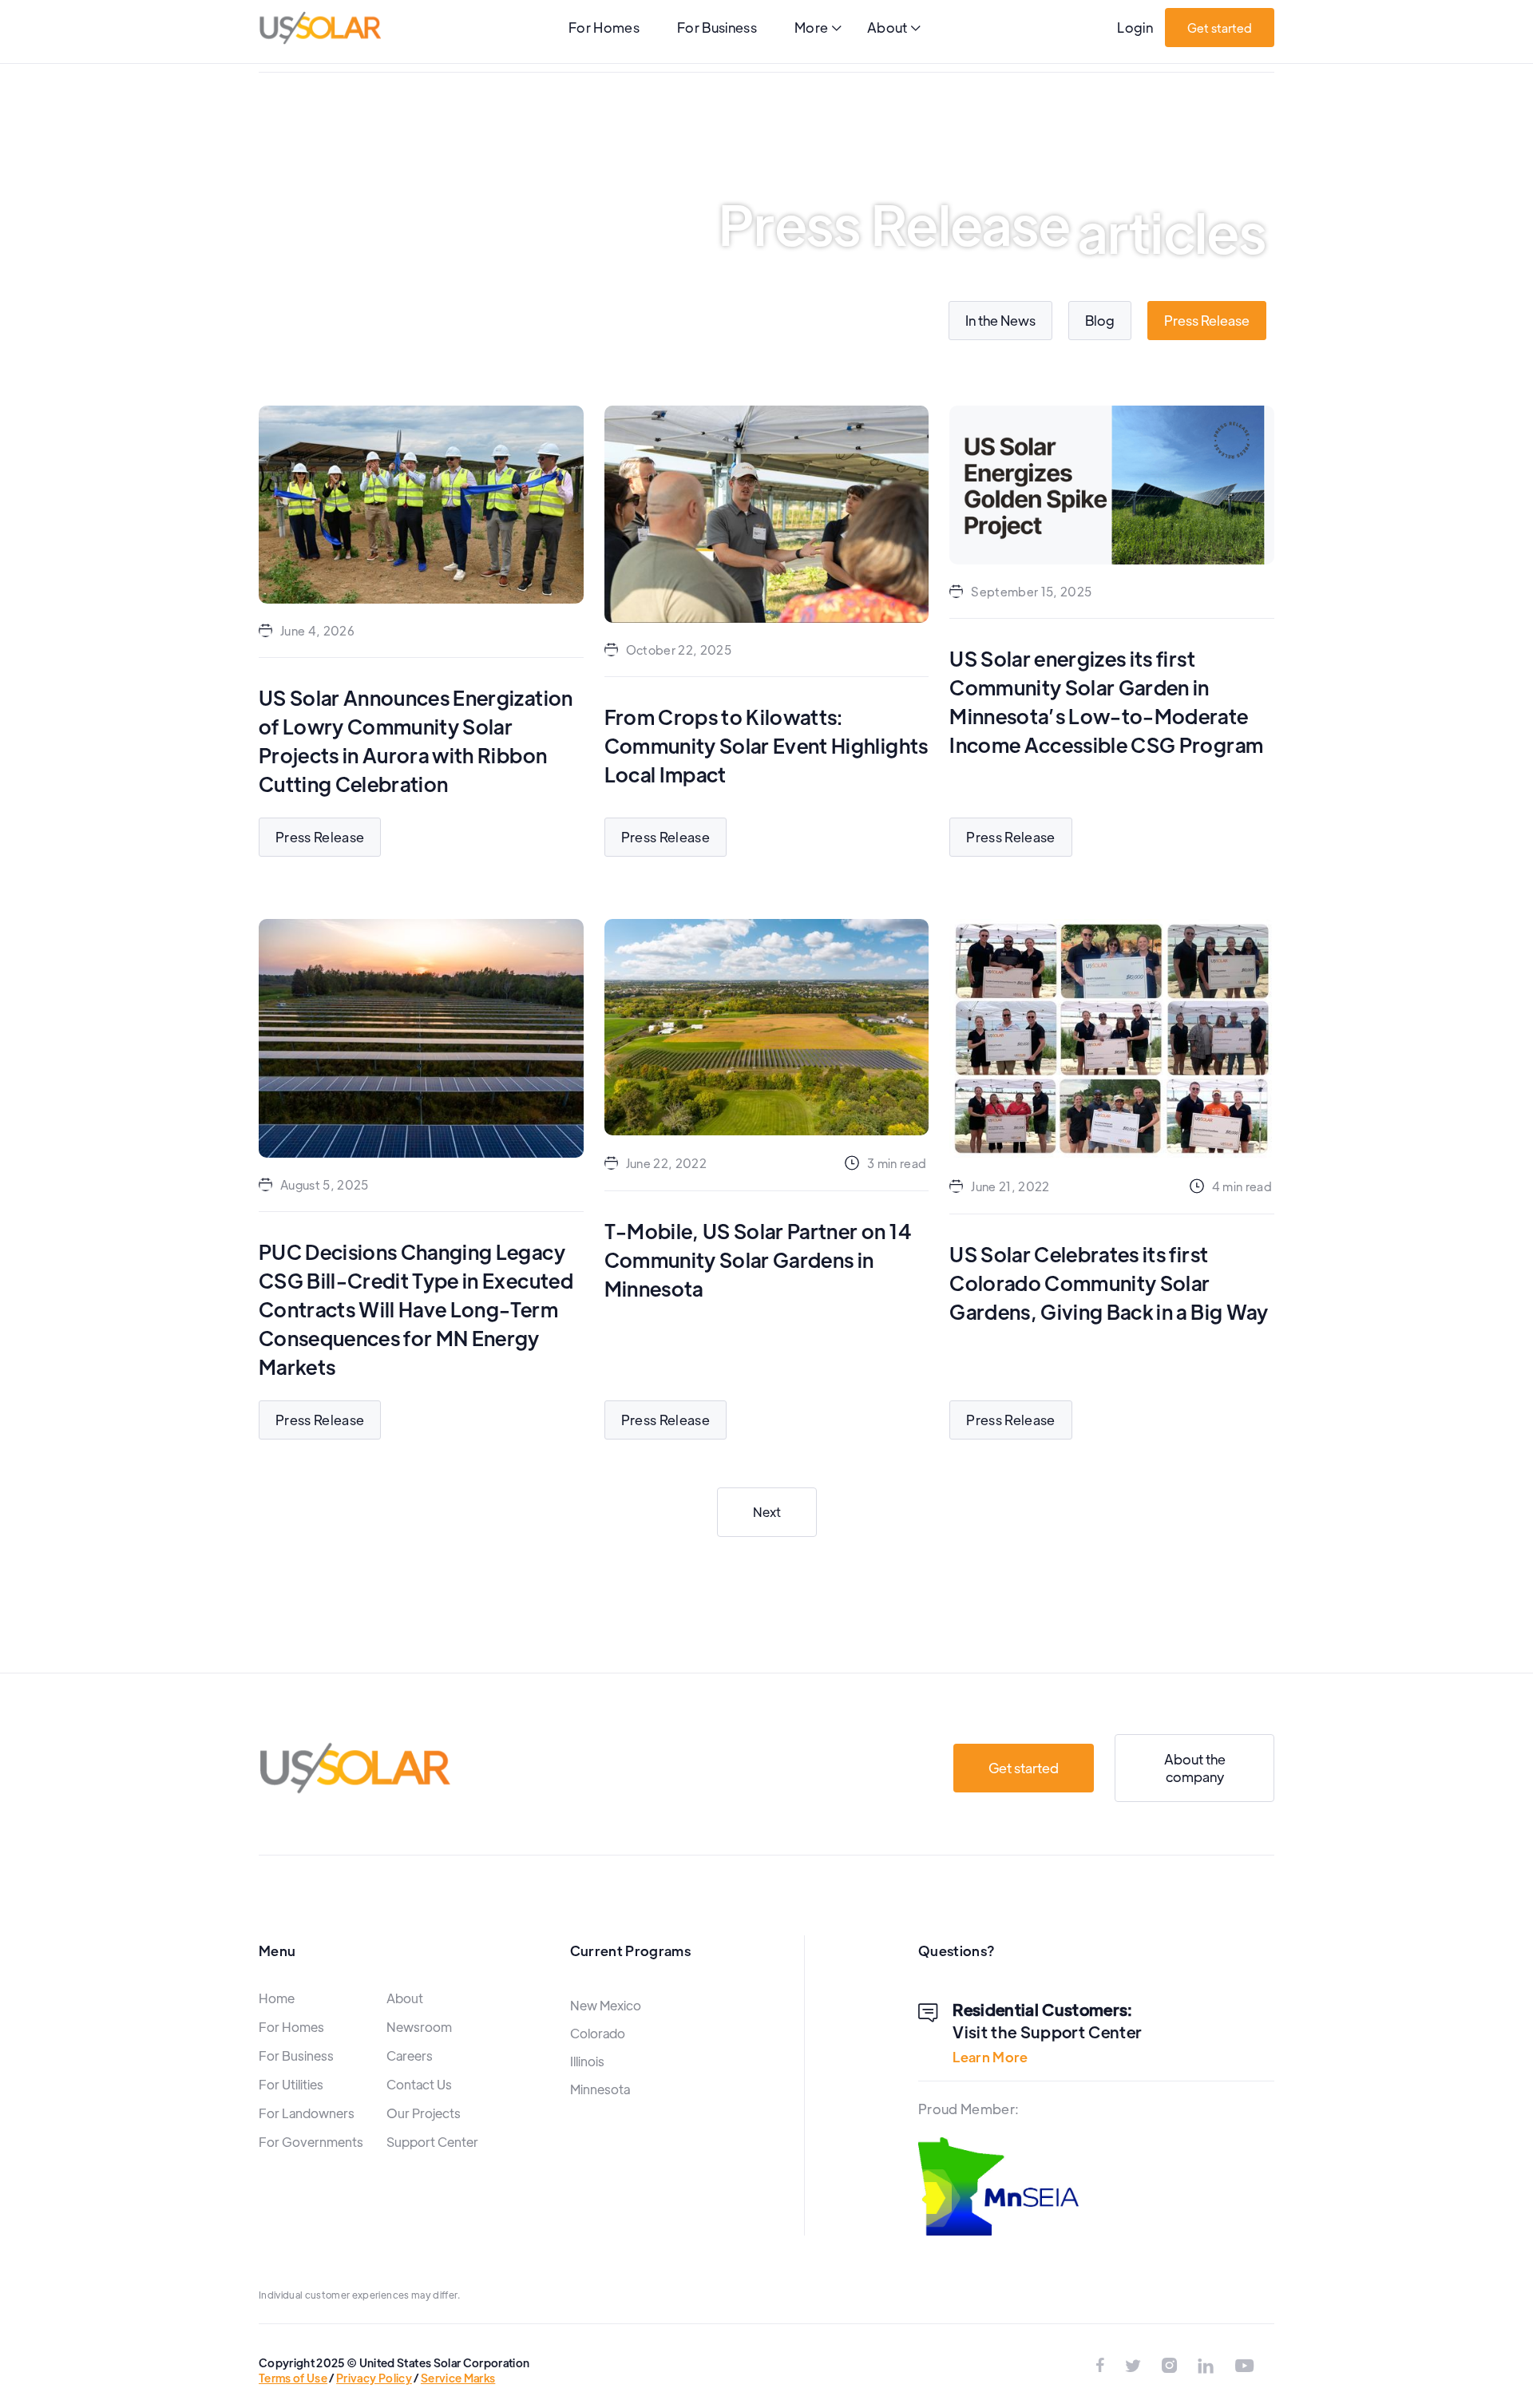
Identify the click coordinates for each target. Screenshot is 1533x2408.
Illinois (587, 2061)
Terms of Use (293, 2378)
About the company (1195, 1767)
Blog (1100, 320)
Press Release (1207, 320)
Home (277, 1998)
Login (1135, 27)
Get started (1220, 28)
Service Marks (458, 2378)
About (405, 1998)
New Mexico (606, 2005)
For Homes (604, 27)
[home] (320, 28)
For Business (717, 27)
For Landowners (307, 2113)
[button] (818, 29)
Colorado (598, 2033)
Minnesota (600, 2089)
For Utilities (291, 2084)
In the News (1000, 320)
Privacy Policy (374, 2378)
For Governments (311, 2142)
